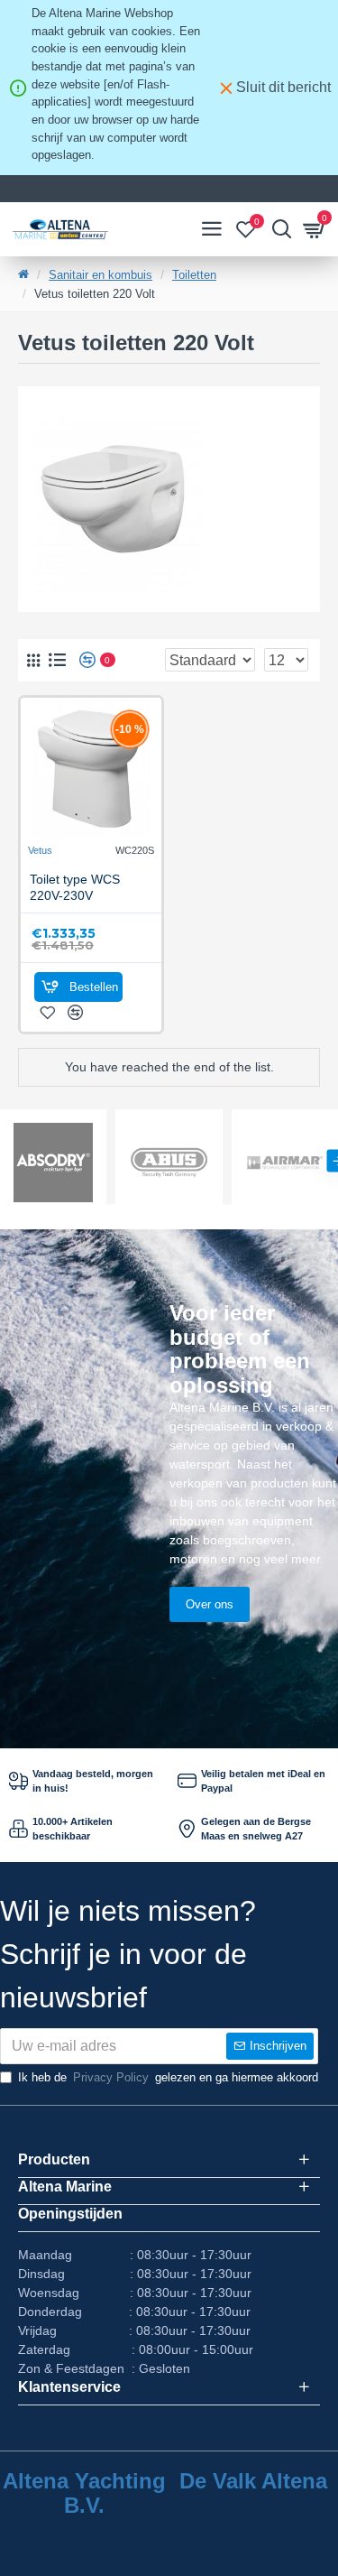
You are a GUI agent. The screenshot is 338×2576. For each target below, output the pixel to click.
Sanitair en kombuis (100, 275)
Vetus (40, 850)
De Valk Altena (253, 2481)
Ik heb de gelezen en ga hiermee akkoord (168, 2077)
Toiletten (194, 275)
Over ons (210, 1604)
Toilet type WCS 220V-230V (75, 887)
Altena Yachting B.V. (84, 2493)
